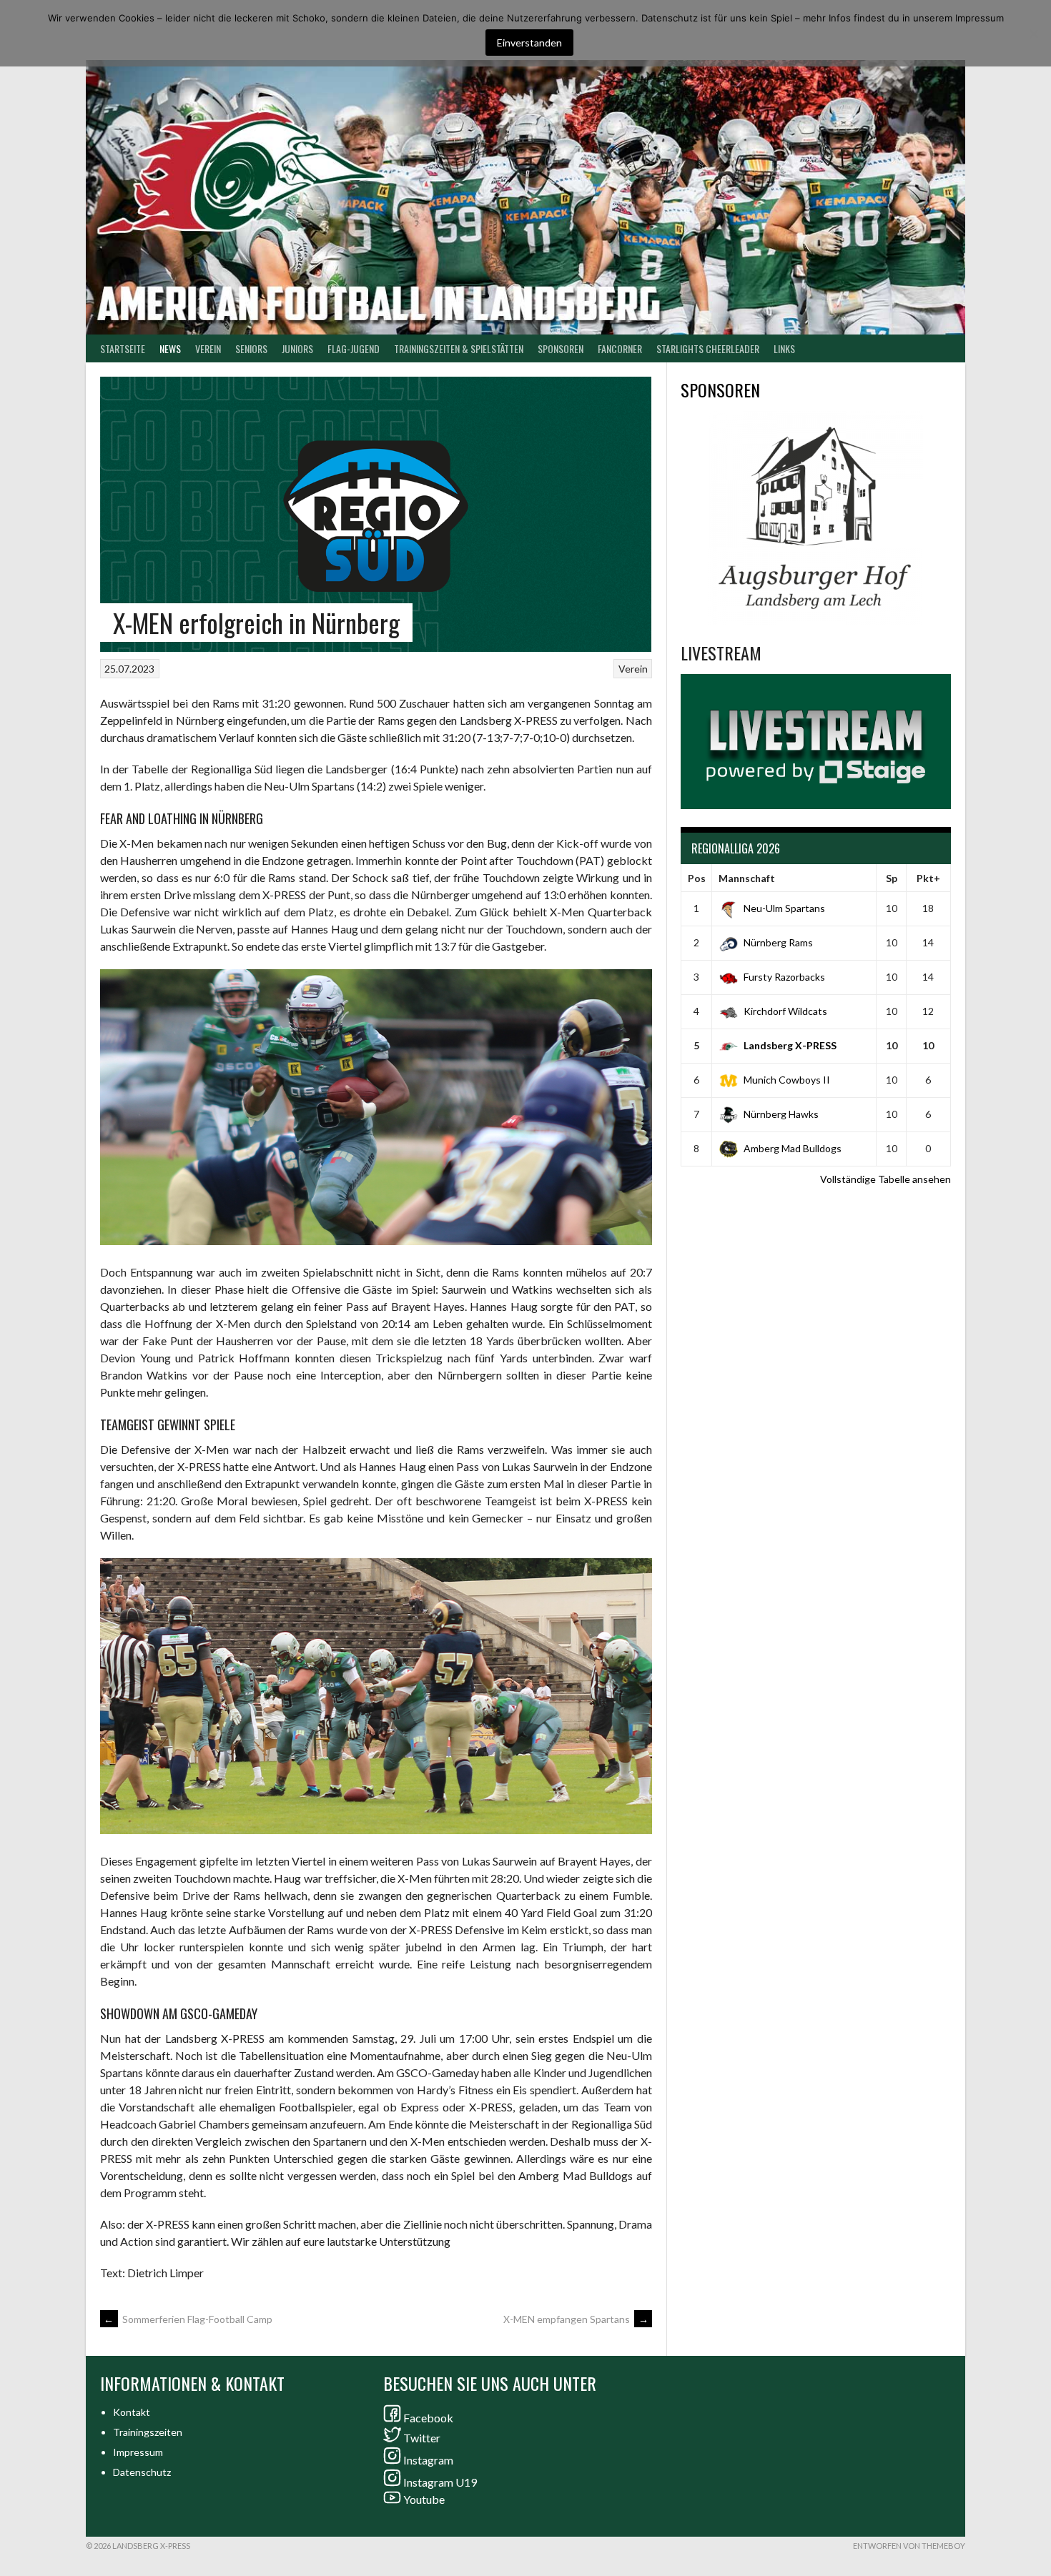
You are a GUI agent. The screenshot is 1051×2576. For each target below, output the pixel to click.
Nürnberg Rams (778, 942)
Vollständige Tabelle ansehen (885, 1179)
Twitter (422, 2438)
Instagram (428, 2460)
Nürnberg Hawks (781, 1114)
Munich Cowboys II (787, 1080)
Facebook (428, 2418)
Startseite (123, 348)
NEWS (170, 348)
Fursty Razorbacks (784, 977)
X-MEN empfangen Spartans (576, 2319)
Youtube (424, 2499)
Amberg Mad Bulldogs (793, 1148)
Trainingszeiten (148, 2432)
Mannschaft (747, 878)
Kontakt (132, 2412)
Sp (892, 878)
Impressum (138, 2452)
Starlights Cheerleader (708, 348)
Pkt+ (928, 878)
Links (784, 348)
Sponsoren (561, 348)
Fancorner (620, 348)
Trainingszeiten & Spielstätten (459, 348)
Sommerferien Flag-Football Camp (188, 2319)
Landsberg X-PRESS (790, 1045)
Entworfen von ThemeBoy (909, 2546)
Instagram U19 (440, 2482)
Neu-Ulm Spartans (784, 908)
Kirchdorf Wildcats (785, 1011)
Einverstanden (529, 43)
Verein (208, 348)
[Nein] (1033, 34)
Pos (697, 878)
